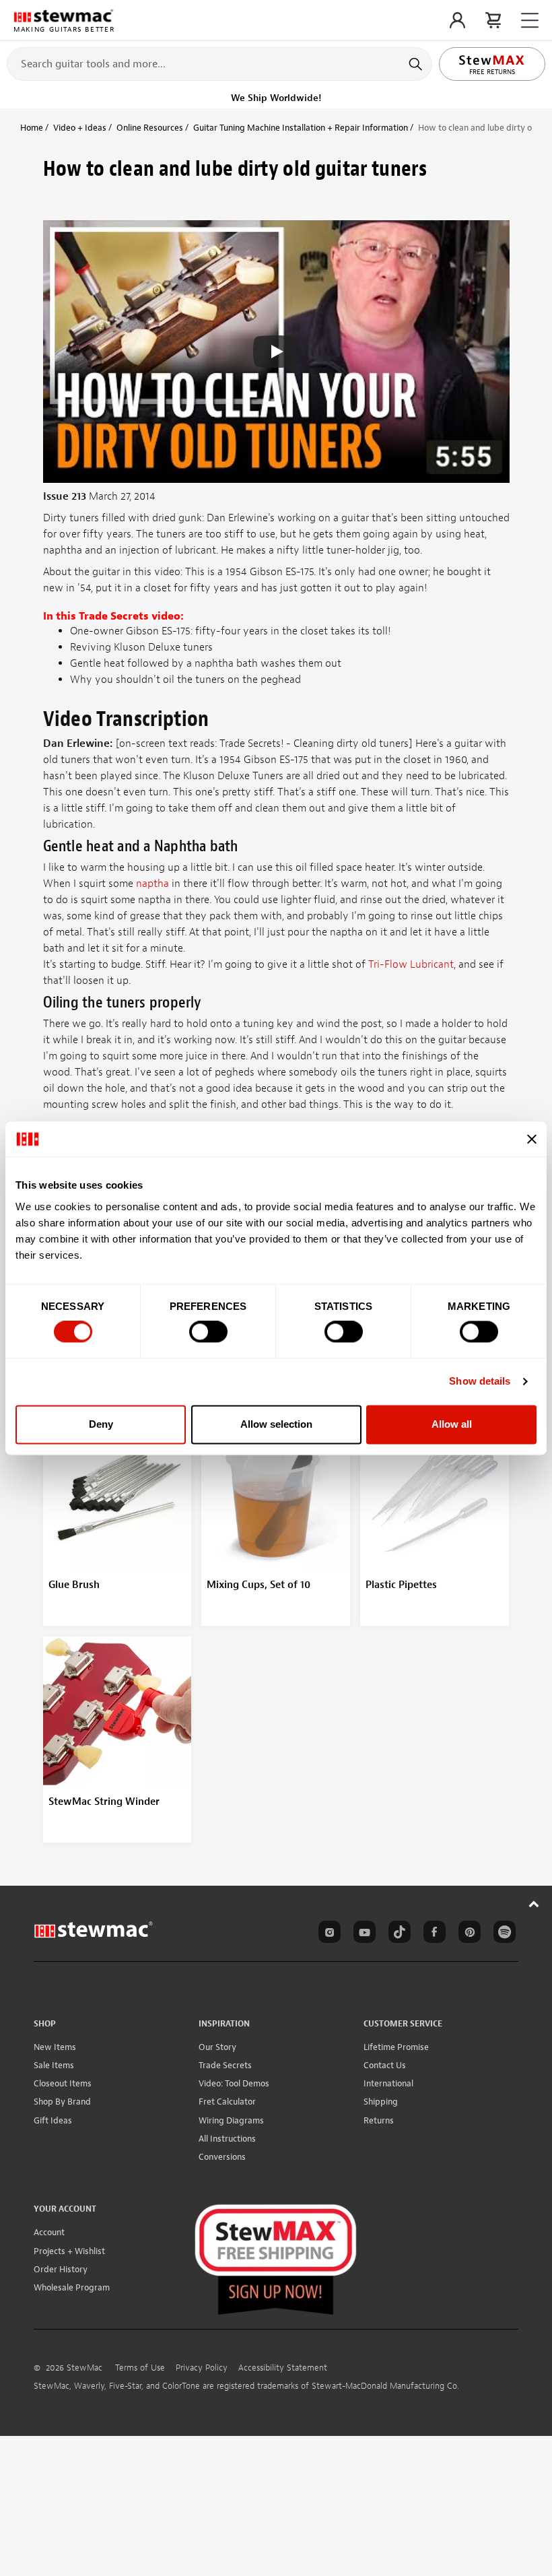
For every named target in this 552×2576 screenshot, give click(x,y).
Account (49, 2232)
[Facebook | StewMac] (432, 1934)
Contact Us (385, 2065)
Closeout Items (63, 2083)
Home (32, 128)
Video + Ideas (80, 128)
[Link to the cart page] (493, 20)
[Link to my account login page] (457, 20)
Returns (379, 2120)
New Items (55, 2047)
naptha (152, 884)
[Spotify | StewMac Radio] (502, 1934)
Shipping (381, 2102)
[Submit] (417, 64)
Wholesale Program (72, 2287)
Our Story (217, 2047)
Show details (480, 1382)
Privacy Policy (202, 2368)
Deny (101, 1424)
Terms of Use (140, 2368)
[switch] (208, 1332)
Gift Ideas (53, 2120)
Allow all (452, 1424)
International (388, 2083)
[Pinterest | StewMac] (467, 1934)
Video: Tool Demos (234, 2083)
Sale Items (54, 2065)
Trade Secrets (225, 2065)
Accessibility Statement (283, 2368)
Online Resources (150, 128)
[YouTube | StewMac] (362, 1934)
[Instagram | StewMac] (327, 1934)
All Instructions (227, 2139)
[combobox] (219, 63)
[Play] (276, 352)
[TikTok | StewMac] (397, 1934)
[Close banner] (532, 1139)
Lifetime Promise (396, 2047)
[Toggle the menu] (530, 21)
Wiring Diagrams (231, 2120)
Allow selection (276, 1424)
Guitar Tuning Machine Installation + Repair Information (301, 128)
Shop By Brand (62, 2102)
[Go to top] (534, 1904)
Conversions (222, 2157)
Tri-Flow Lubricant (411, 964)
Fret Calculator (227, 2102)
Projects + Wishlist (69, 2251)
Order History (61, 2269)
